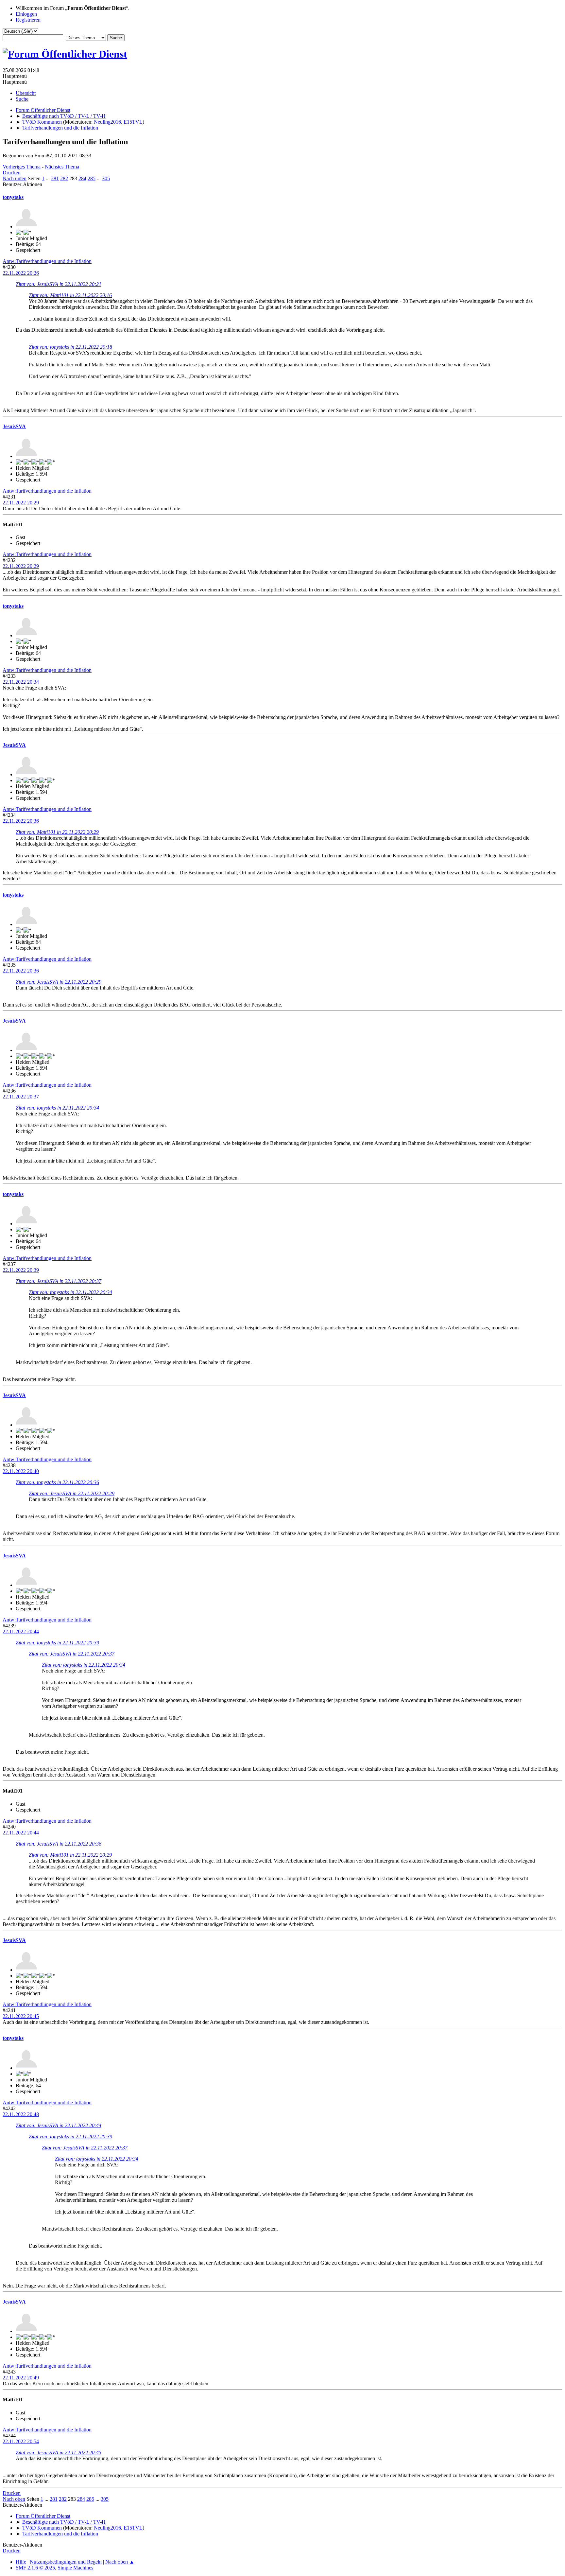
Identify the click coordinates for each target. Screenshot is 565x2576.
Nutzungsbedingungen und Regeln (66, 2562)
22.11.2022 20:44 (21, 1631)
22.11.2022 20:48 (21, 2114)
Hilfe (21, 2562)
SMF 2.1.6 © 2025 (35, 2568)
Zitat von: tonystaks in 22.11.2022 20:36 (57, 1482)
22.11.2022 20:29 (21, 503)
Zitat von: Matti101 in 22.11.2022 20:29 (57, 832)
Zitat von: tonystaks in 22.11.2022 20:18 (70, 347)
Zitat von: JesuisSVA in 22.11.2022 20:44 (59, 2125)
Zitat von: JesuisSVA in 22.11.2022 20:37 (59, 1281)
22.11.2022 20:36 (21, 821)
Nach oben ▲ (120, 2562)
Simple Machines (75, 2568)
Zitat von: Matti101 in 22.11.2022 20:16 (70, 295)
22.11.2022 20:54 (21, 2441)
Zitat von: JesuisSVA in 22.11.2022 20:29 (59, 982)
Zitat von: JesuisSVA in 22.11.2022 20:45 (59, 2453)
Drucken (12, 173)
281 (55, 178)
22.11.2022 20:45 (21, 2016)
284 (82, 178)
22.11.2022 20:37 (21, 1097)
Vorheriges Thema (22, 167)
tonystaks (13, 197)
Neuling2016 (107, 122)
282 (64, 178)
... (48, 178)
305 (106, 178)
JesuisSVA (14, 426)
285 (92, 178)
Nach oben (14, 2499)
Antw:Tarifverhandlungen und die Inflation (47, 261)
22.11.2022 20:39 (21, 1270)
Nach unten (15, 178)
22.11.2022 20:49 (21, 2378)
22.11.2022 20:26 (21, 273)
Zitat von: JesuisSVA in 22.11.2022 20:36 (59, 1844)
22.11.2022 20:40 (21, 1471)
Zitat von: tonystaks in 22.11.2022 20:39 (57, 1643)
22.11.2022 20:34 (21, 682)
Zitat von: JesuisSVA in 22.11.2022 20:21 (59, 284)
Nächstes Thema (62, 167)
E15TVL (133, 122)
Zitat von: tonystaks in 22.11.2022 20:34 (57, 1108)
